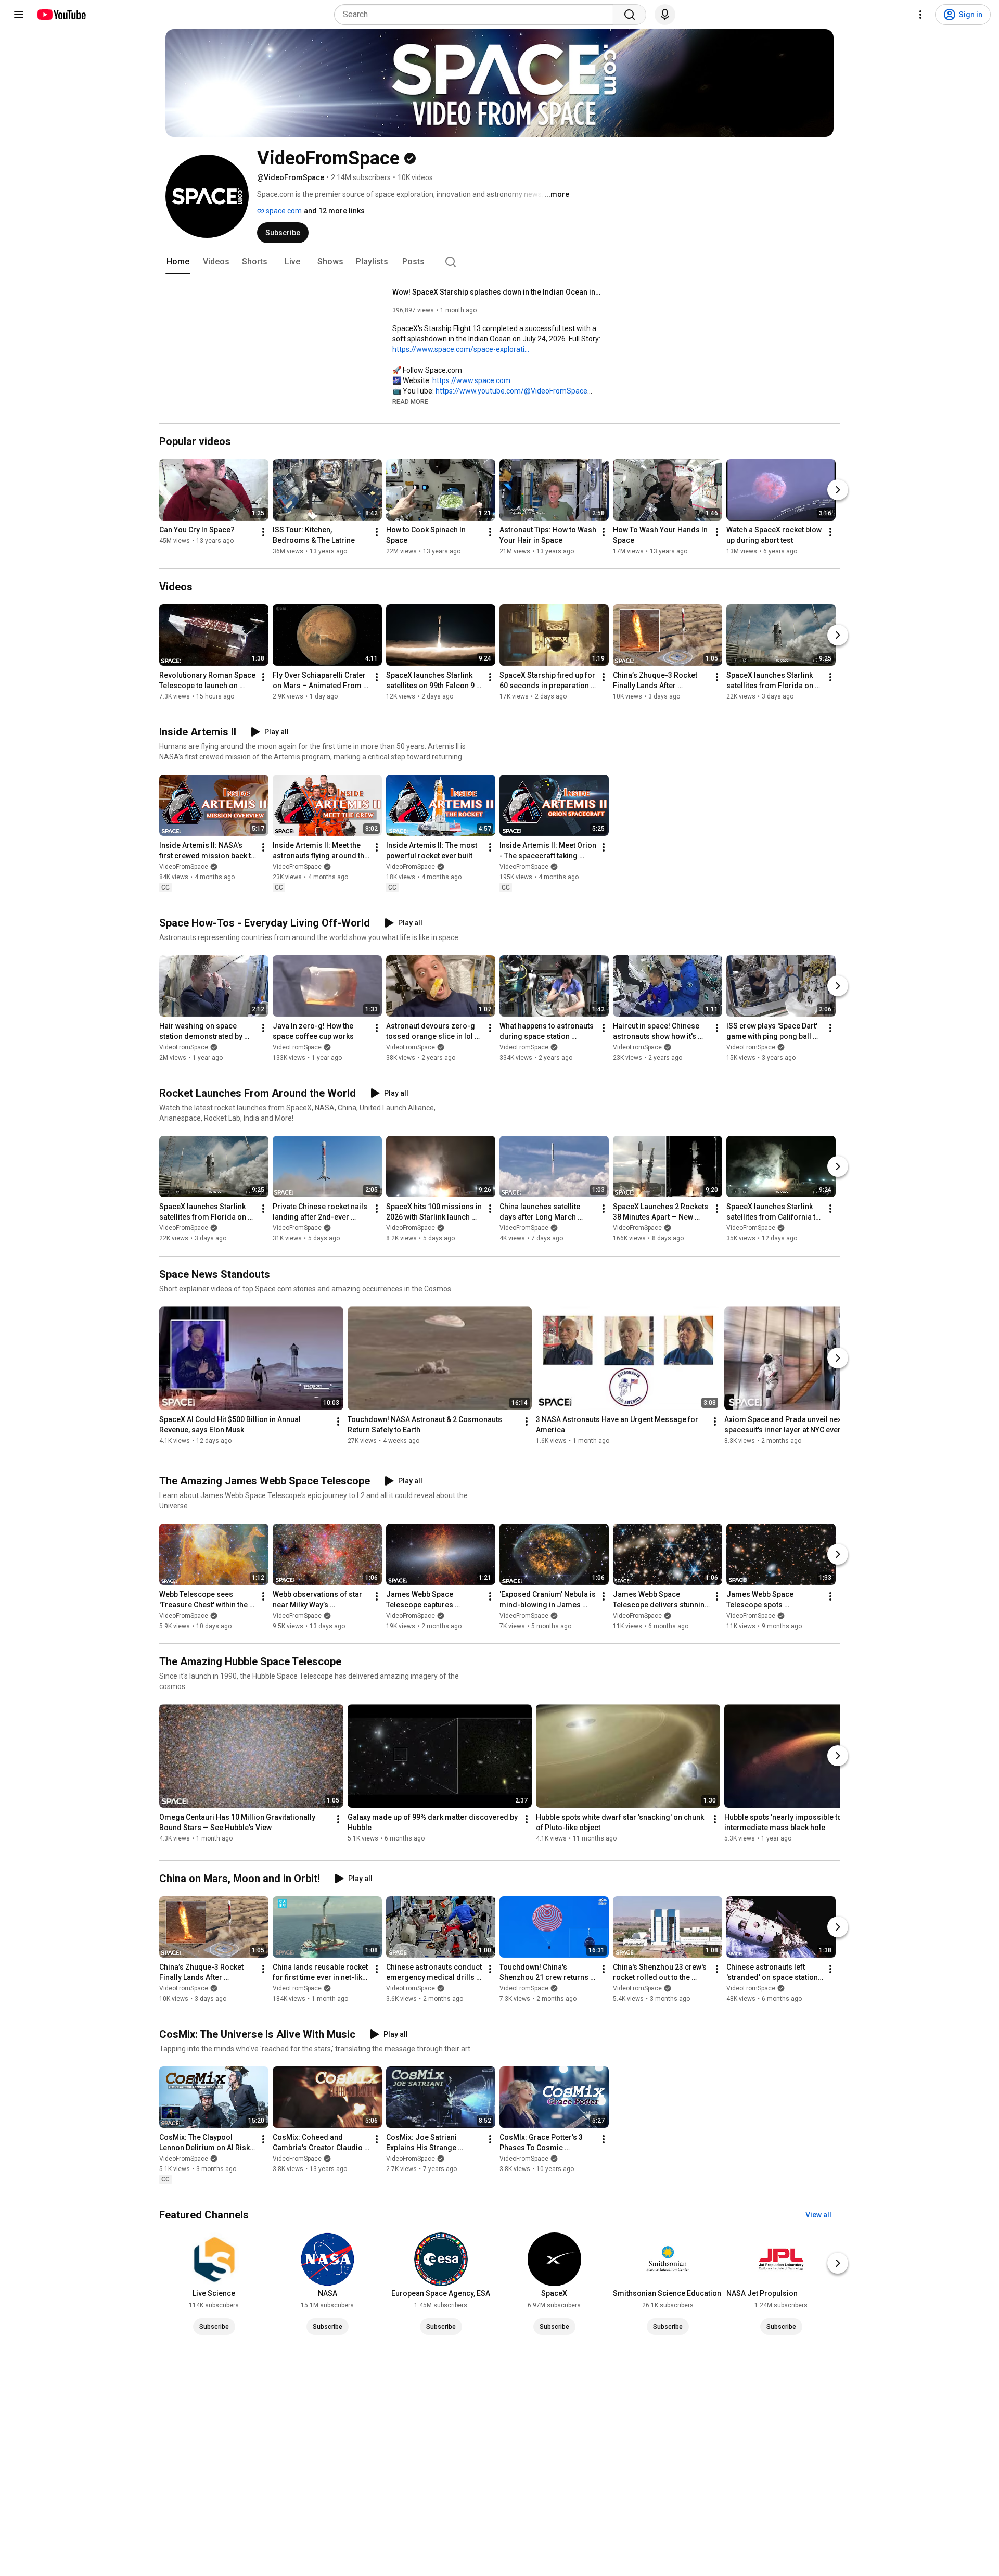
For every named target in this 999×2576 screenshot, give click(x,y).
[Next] (838, 490)
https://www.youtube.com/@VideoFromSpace (511, 391)
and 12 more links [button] (334, 211)
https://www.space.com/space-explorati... (461, 349)
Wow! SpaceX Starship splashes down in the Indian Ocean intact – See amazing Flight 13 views (497, 292)
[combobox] (477, 15)
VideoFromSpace (184, 867)
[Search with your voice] (665, 15)
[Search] (630, 15)
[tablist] (499, 262)
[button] (410, 401)
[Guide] (19, 15)
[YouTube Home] (61, 15)
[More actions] (263, 532)
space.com (283, 211)
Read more (410, 402)
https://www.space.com (471, 380)
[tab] (178, 262)
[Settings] (920, 15)
